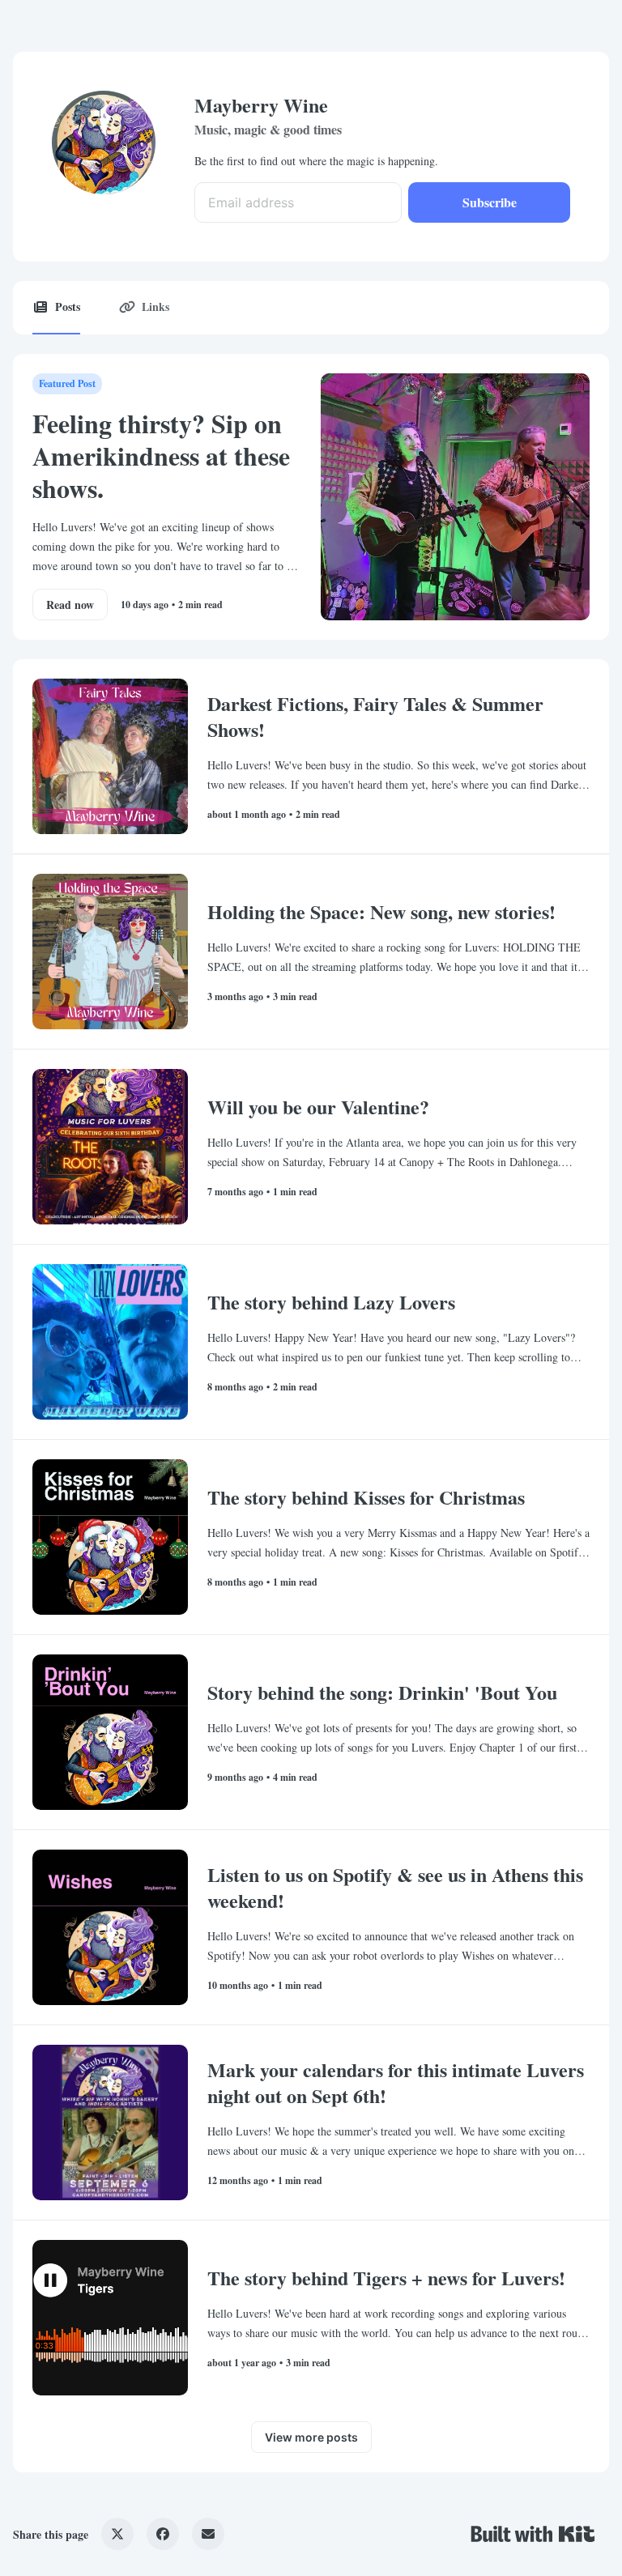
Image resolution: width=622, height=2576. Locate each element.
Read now (70, 605)
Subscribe (490, 202)
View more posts (311, 2437)
